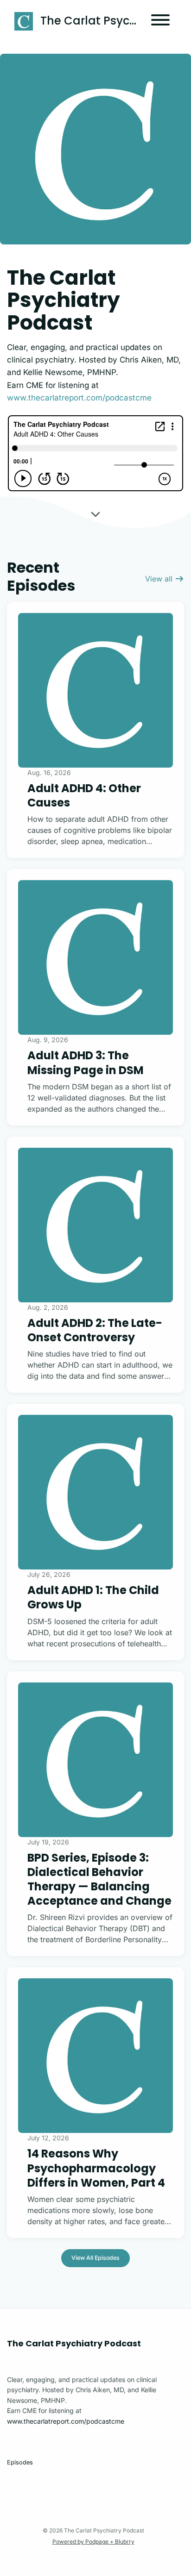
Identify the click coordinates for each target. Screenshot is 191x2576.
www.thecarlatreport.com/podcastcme (79, 398)
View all (160, 579)
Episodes (20, 2462)
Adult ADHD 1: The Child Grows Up (93, 1597)
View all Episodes (95, 2258)
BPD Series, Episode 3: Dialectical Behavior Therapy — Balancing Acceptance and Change (99, 1879)
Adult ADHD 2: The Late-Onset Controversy (95, 1330)
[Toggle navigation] (160, 21)
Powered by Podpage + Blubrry (93, 2542)
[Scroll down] (95, 513)
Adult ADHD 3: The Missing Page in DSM (86, 1063)
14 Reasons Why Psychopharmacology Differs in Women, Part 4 (96, 2168)
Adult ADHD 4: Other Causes (84, 795)
